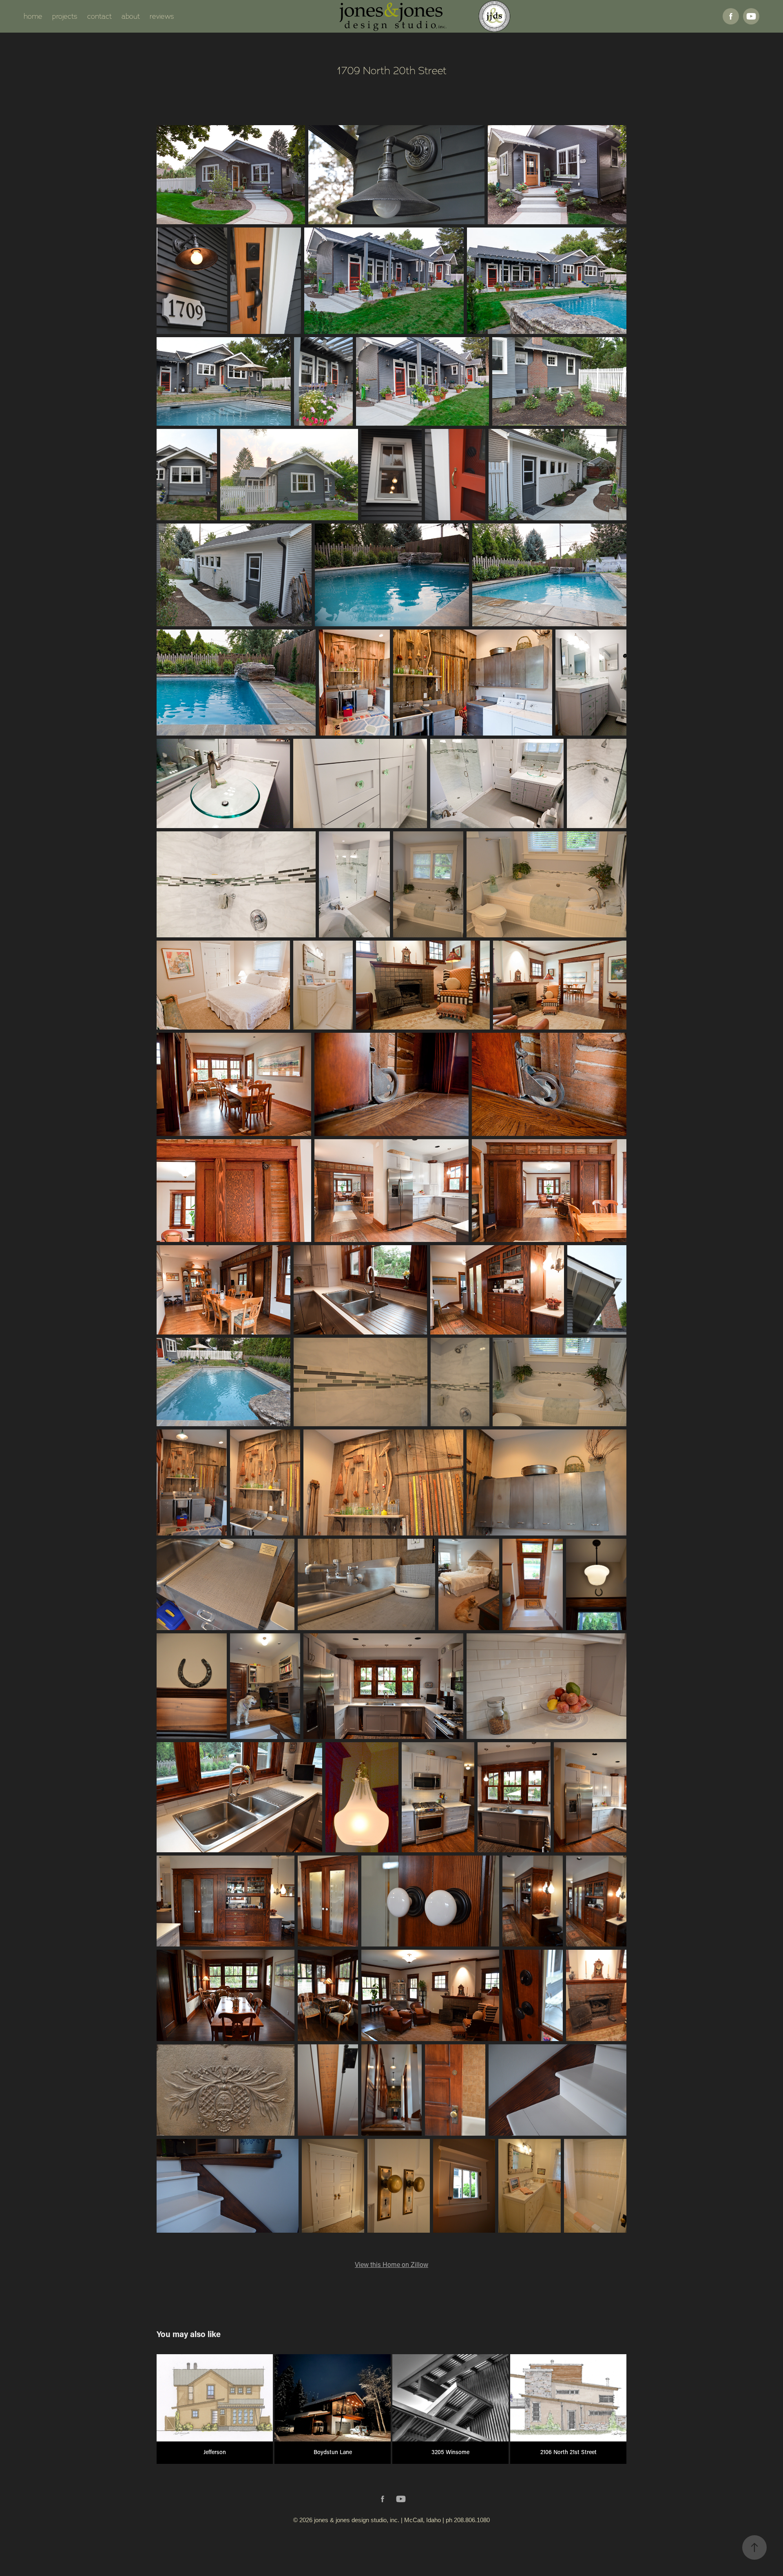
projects (65, 16)
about (131, 16)
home (33, 16)
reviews (162, 16)
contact (100, 16)
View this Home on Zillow (391, 2264)
